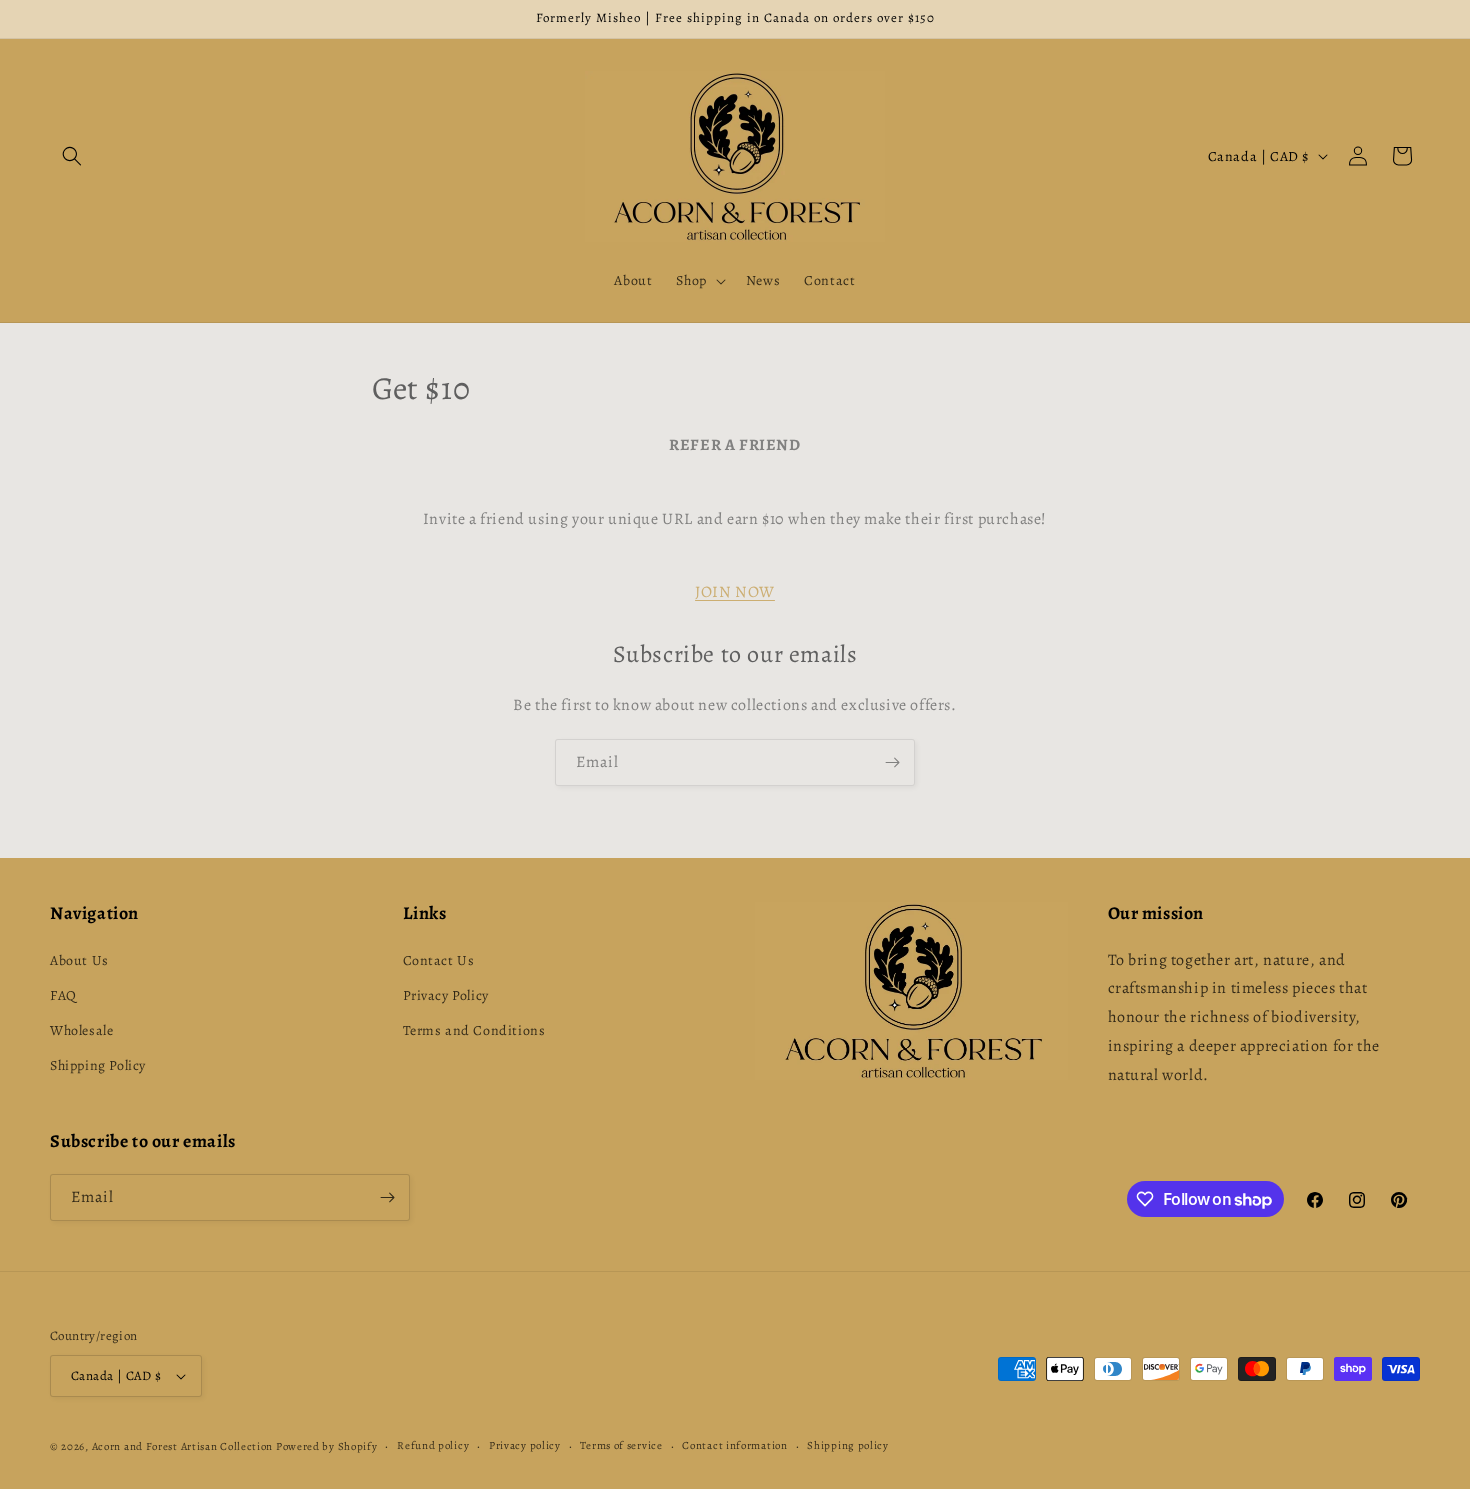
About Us (79, 960)
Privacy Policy (446, 995)
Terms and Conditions (474, 1030)
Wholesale (81, 1030)
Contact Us (439, 960)
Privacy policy (525, 1445)
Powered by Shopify (327, 1446)
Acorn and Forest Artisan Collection (183, 1446)
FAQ (63, 995)
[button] (72, 156)
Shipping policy (848, 1445)
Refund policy (433, 1445)
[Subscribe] (892, 762)
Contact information (734, 1445)
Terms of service (621, 1445)
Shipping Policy (98, 1065)
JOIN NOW (735, 592)
